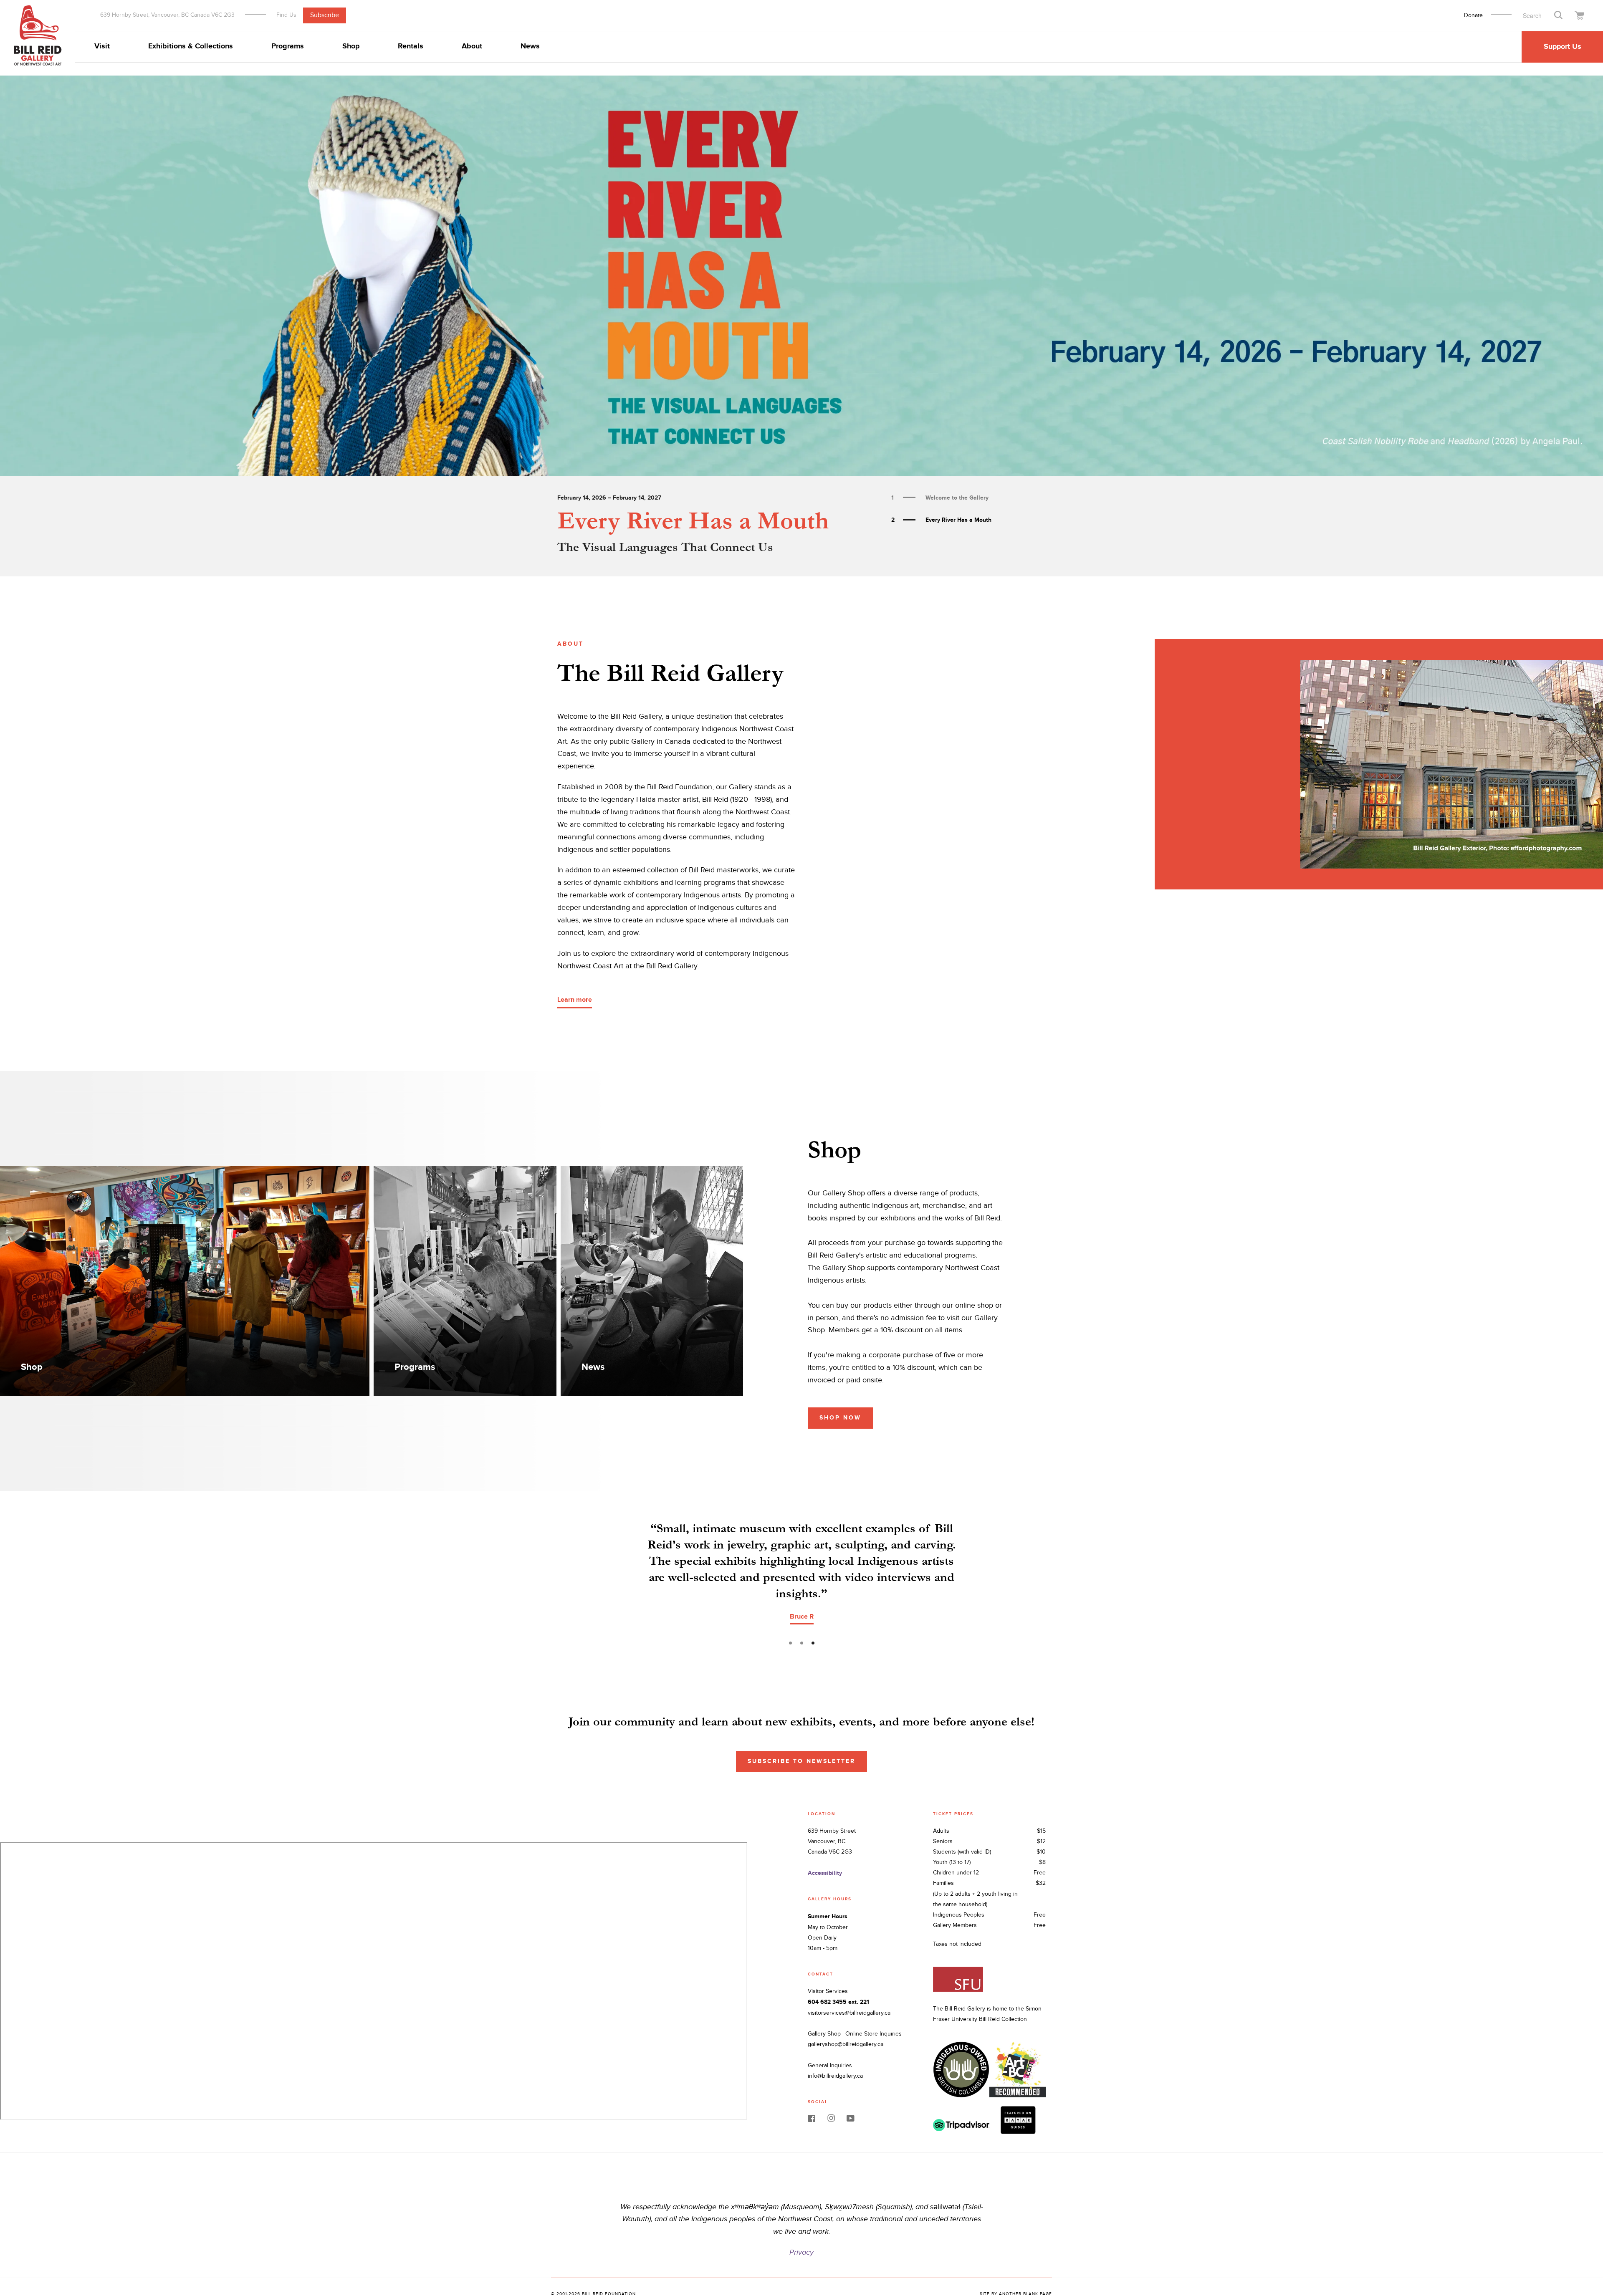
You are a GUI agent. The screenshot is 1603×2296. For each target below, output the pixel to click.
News (530, 46)
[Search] (1558, 15)
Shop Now (840, 1418)
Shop (351, 46)
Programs (288, 46)
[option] (801, 276)
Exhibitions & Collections (191, 46)
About (472, 46)
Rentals (411, 46)
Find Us (286, 15)
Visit (102, 46)
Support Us (1563, 47)
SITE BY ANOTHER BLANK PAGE (1016, 2261)
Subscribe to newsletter (801, 1729)
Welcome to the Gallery (940, 498)
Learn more (575, 1000)
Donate (1473, 15)
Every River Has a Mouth (693, 521)
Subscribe (325, 15)
